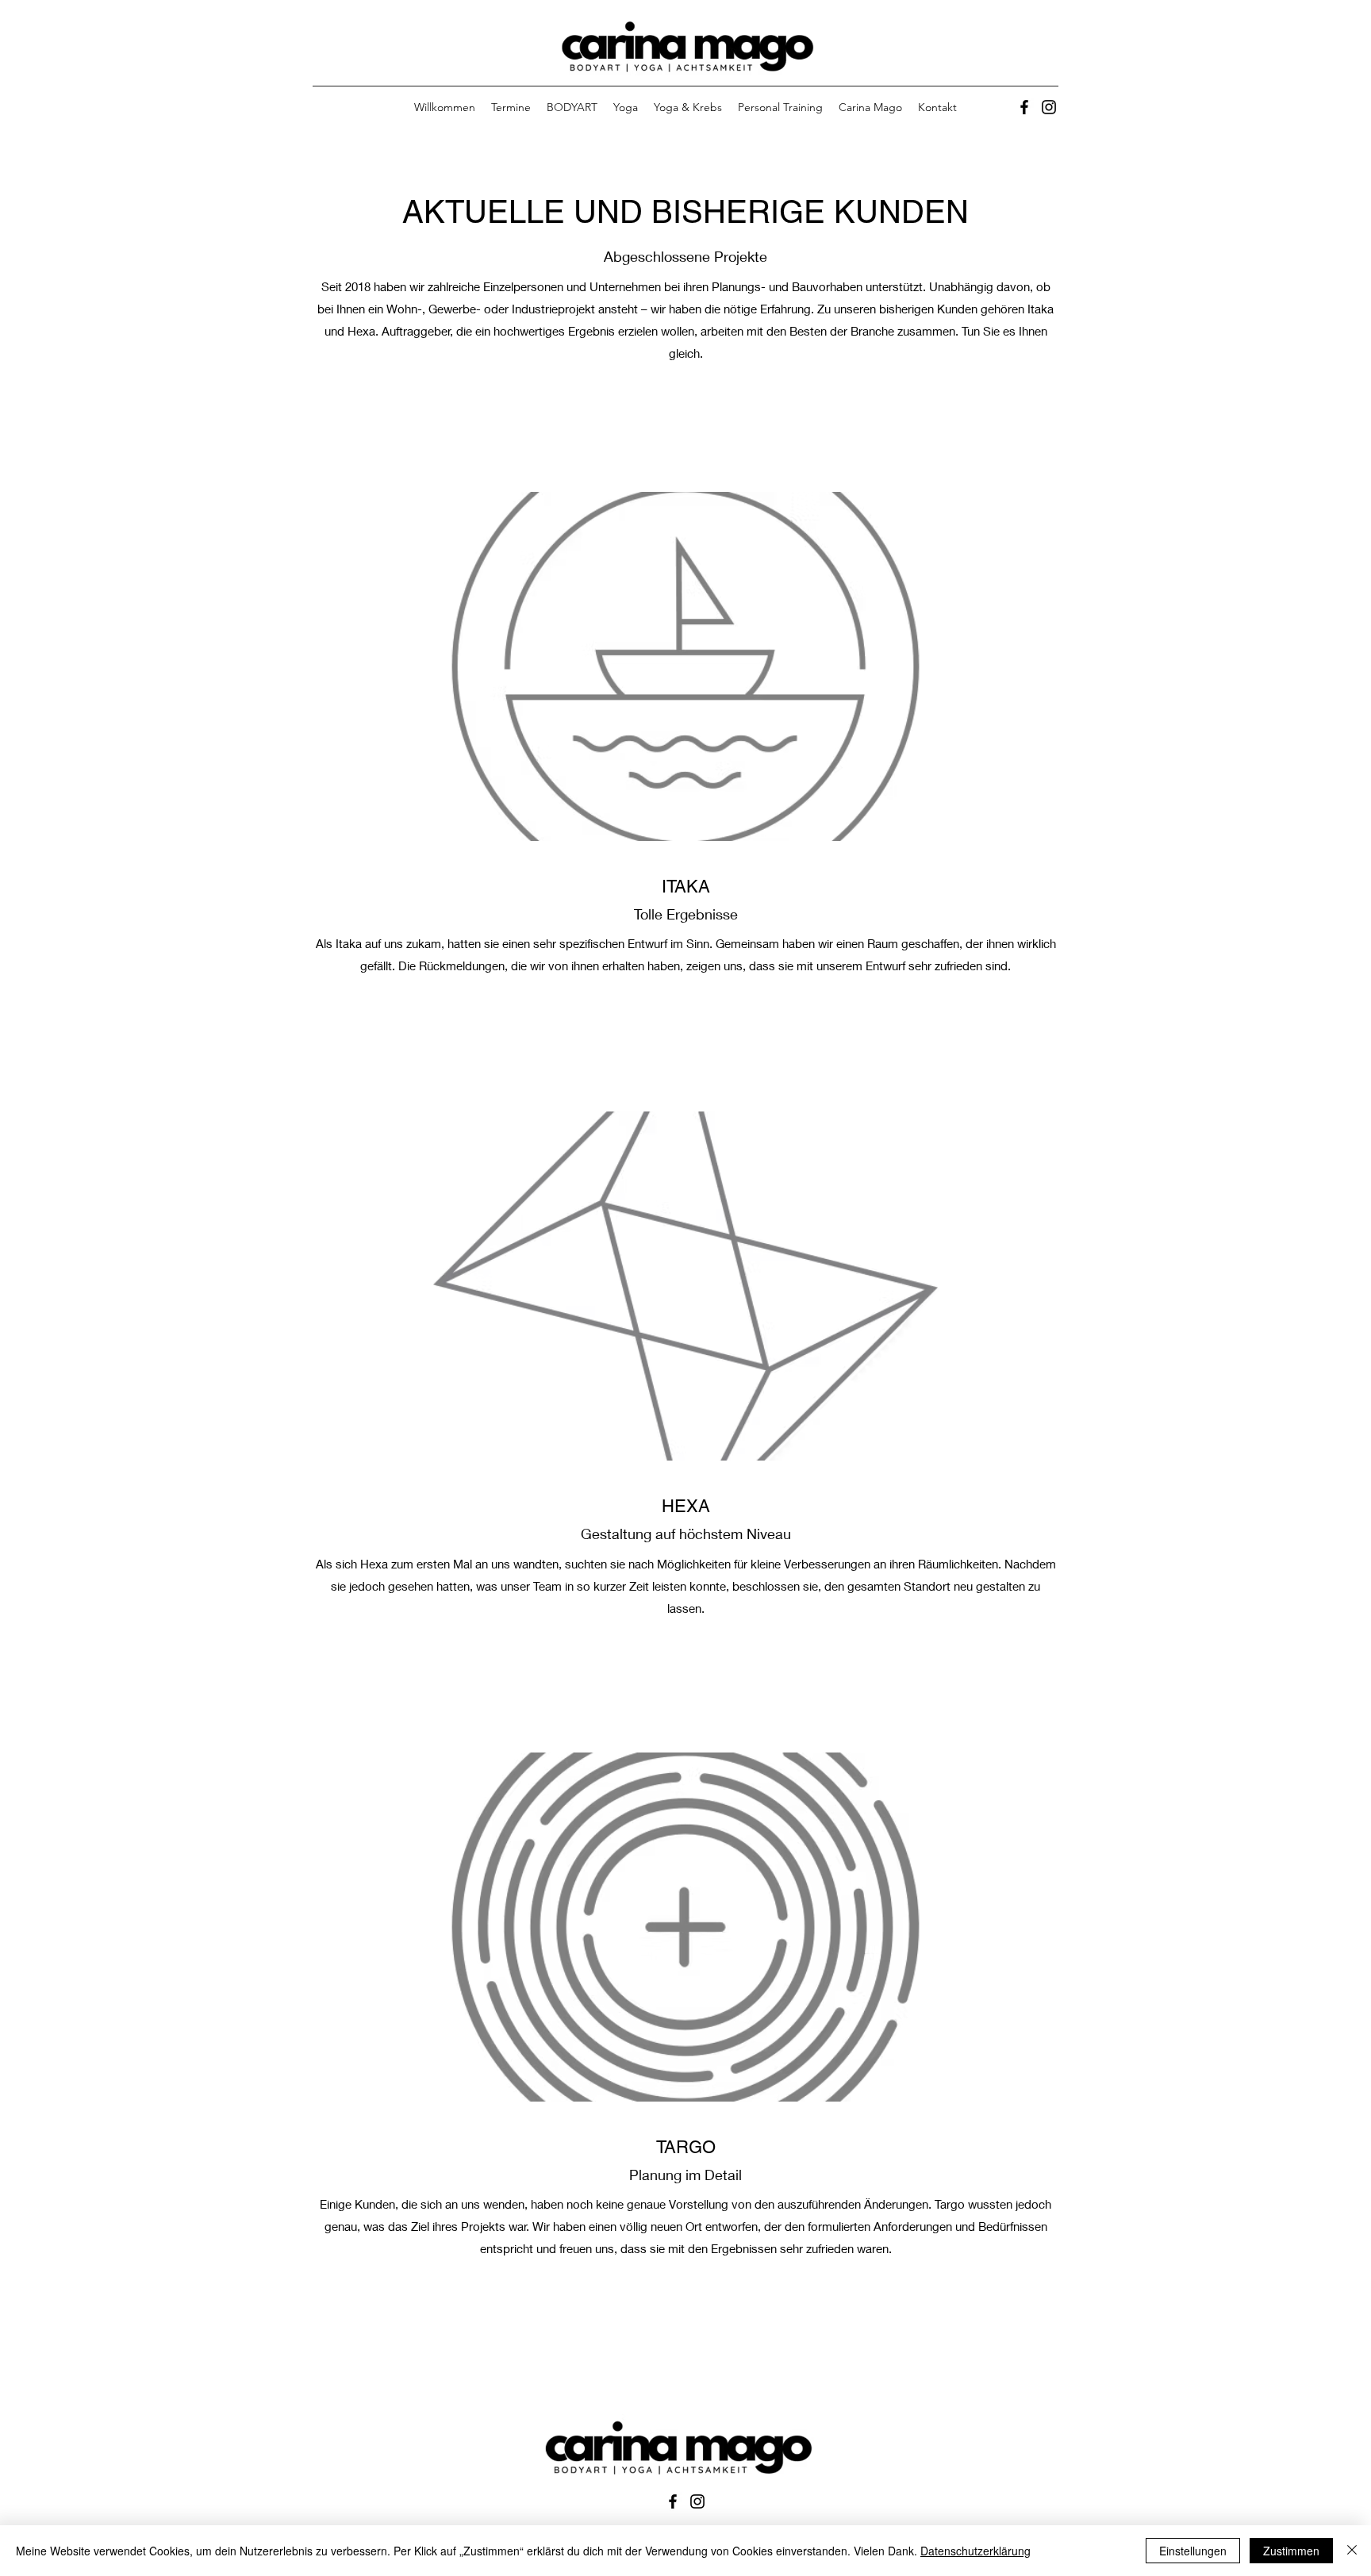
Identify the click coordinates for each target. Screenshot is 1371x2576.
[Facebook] (1024, 107)
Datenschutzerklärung (975, 2551)
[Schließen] (1352, 2551)
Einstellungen (1193, 2551)
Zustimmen (1291, 2551)
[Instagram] (1049, 107)
